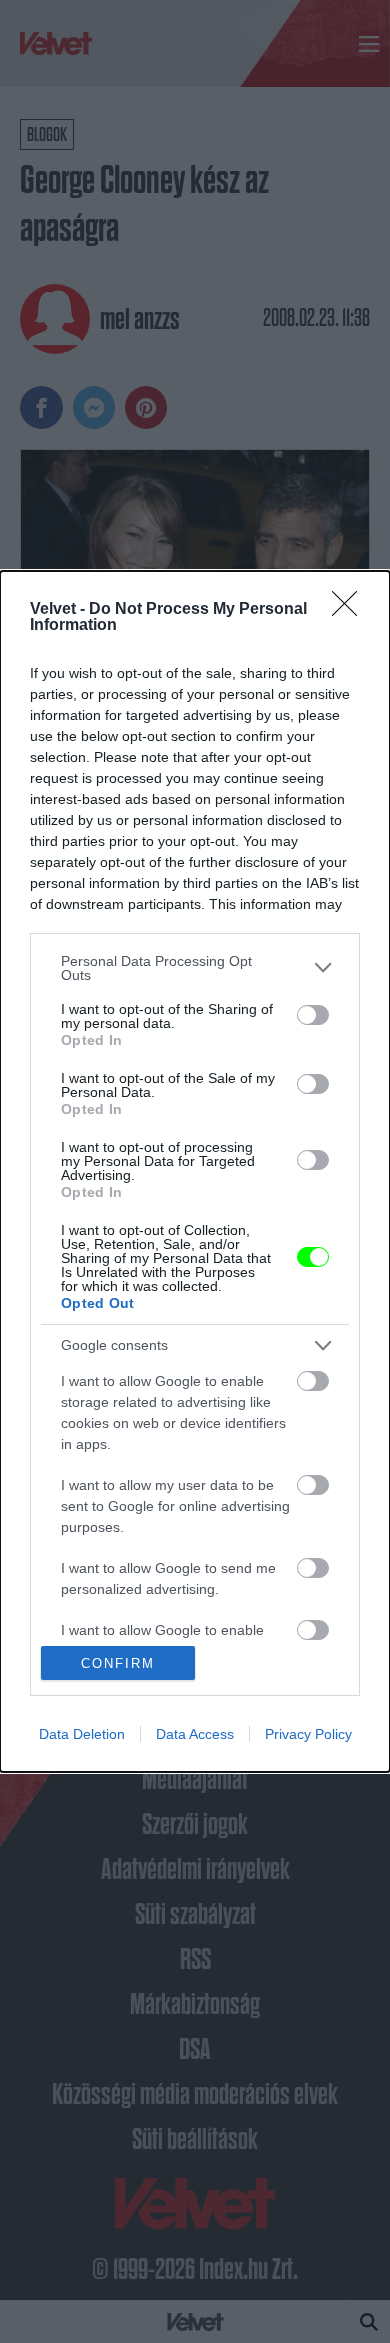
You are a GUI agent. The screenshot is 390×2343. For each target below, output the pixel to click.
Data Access (195, 1734)
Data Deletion (82, 1734)
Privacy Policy (308, 1734)
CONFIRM (118, 1663)
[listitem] (195, 968)
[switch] (313, 1015)
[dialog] (195, 1172)
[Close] (351, 610)
